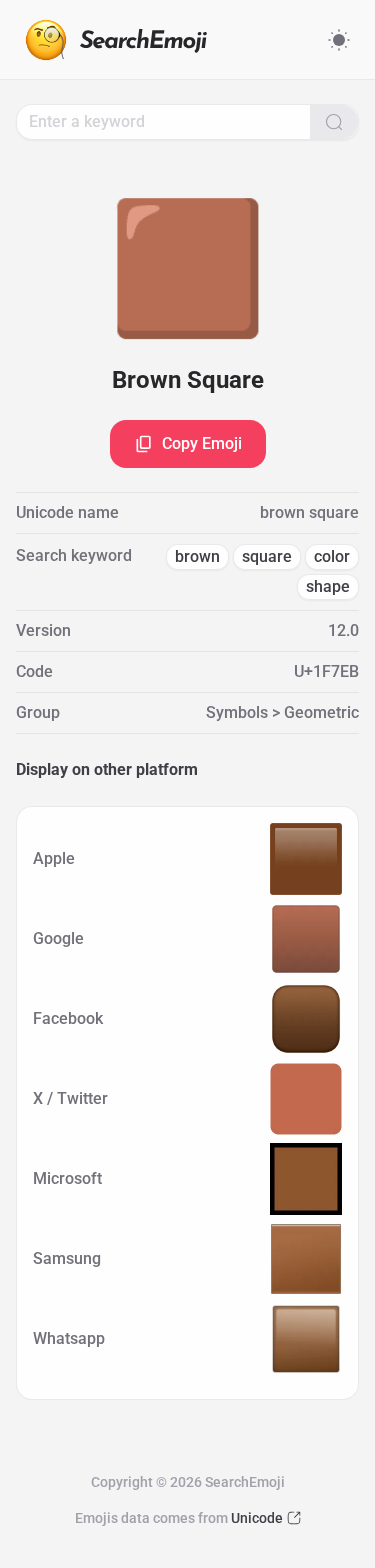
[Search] (334, 122)
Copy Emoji (202, 443)
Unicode (257, 1518)
